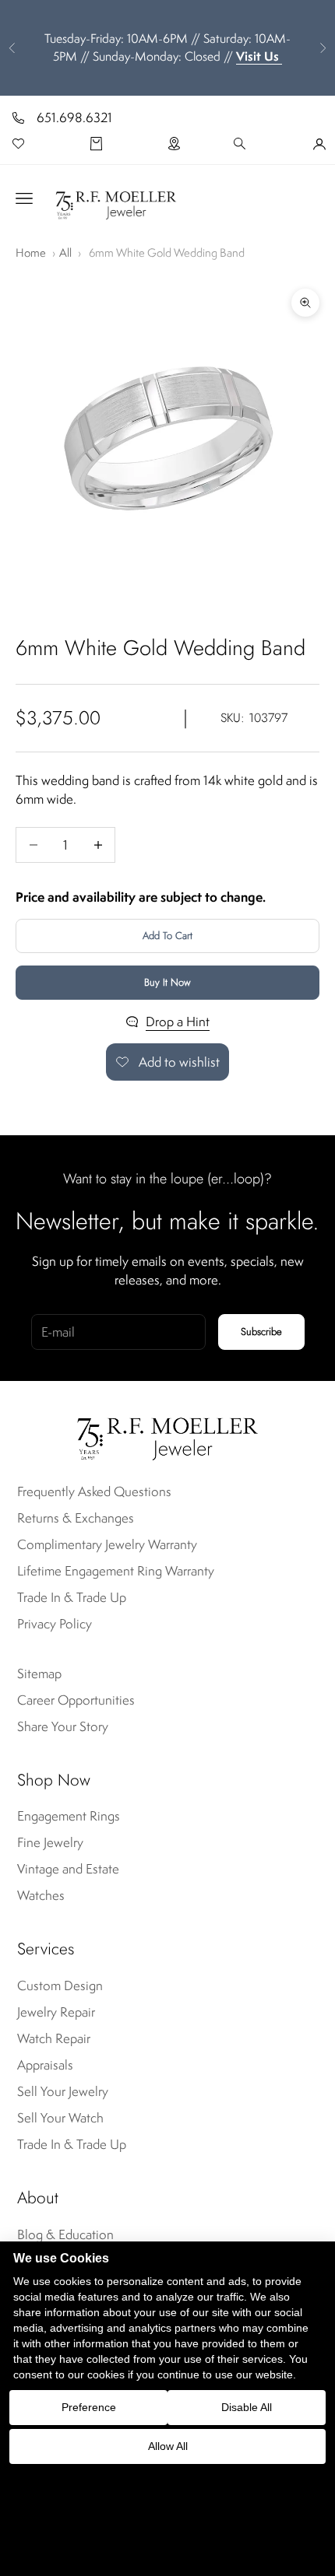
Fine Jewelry (50, 1842)
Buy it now (167, 982)
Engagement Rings (69, 1816)
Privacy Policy (55, 1624)
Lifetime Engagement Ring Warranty (116, 1571)
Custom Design (60, 1985)
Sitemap (39, 1674)
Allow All (168, 2446)
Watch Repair (54, 2038)
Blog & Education (65, 2234)
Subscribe (261, 1332)
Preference (89, 2407)
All (65, 252)
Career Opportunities (76, 1700)
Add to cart (167, 936)
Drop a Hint (178, 1022)
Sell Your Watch (60, 2118)
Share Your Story (63, 1726)
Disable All (247, 2407)
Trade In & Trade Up (72, 1597)
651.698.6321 (74, 117)
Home (31, 252)
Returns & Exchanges (76, 1518)
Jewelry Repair (56, 2012)
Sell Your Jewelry (63, 2091)
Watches (41, 1895)
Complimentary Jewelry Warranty (107, 1544)
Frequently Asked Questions (94, 1491)
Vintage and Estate (68, 1869)
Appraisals (45, 2065)
